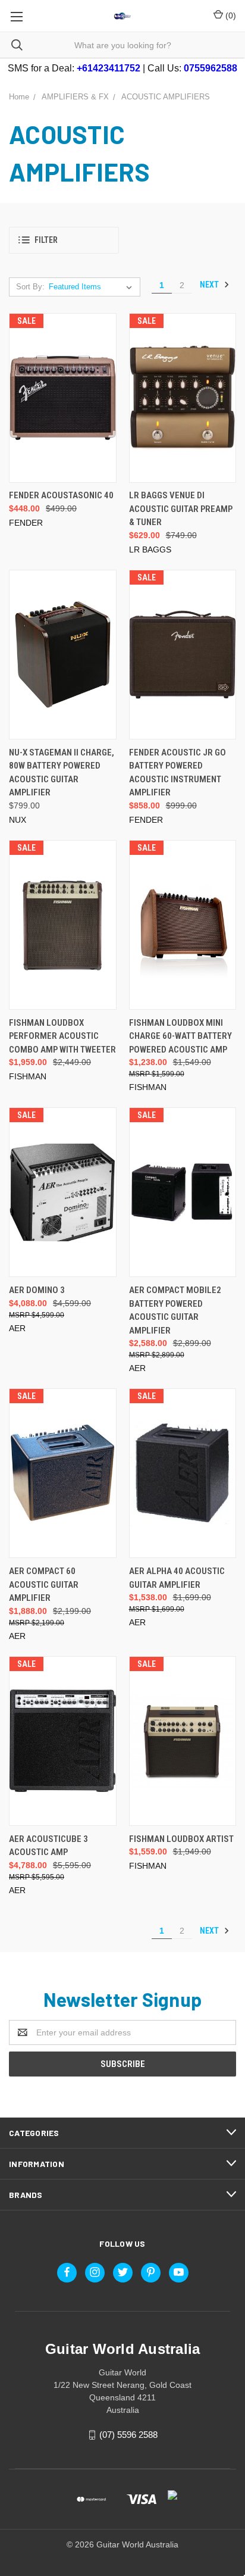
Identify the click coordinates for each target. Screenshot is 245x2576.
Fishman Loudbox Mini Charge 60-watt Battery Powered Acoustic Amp (180, 1036)
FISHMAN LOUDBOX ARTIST (181, 1839)
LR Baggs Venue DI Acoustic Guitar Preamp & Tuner (181, 509)
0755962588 (211, 68)
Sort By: (30, 287)
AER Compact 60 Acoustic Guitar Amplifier (44, 1584)
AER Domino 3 (37, 1290)
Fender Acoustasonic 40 (61, 495)
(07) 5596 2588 (128, 2435)
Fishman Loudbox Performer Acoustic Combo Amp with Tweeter (62, 1036)
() (230, 15)
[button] (64, 240)
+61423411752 (109, 68)
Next (210, 285)
